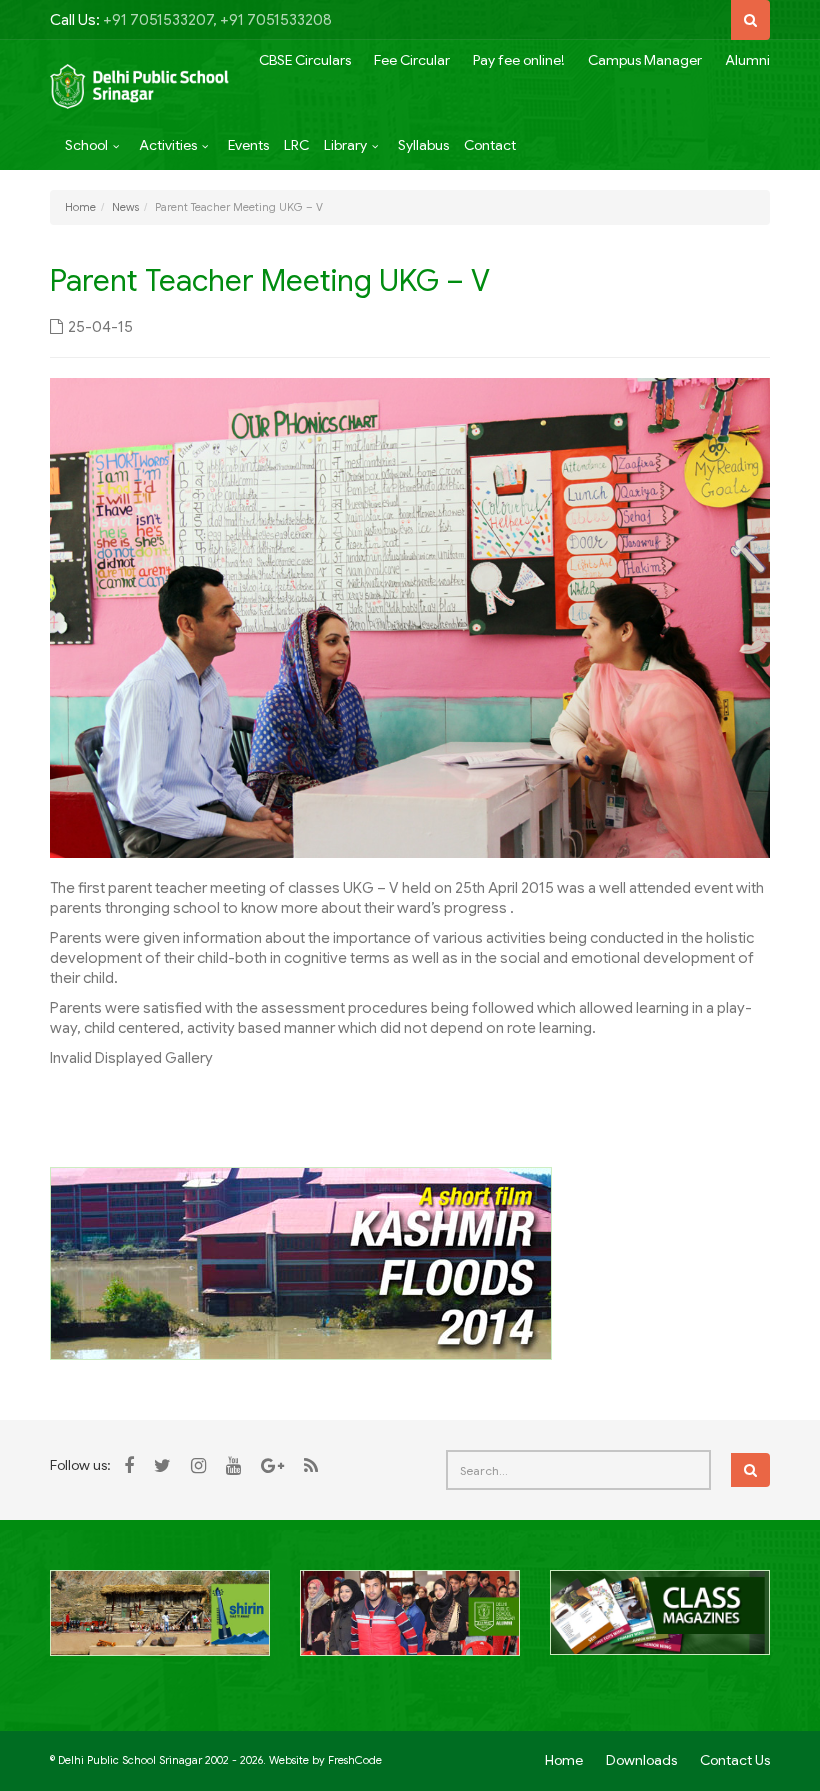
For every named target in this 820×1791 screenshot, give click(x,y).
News (125, 207)
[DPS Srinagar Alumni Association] (410, 1624)
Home (80, 207)
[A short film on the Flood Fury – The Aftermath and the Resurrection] (301, 1263)
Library (345, 145)
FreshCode (355, 1760)
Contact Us (735, 1760)
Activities (168, 145)
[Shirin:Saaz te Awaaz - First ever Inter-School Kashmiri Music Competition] (160, 1624)
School (86, 145)
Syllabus (423, 145)
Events (248, 145)
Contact (490, 145)
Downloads (641, 1760)
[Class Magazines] (660, 1624)
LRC (296, 145)
